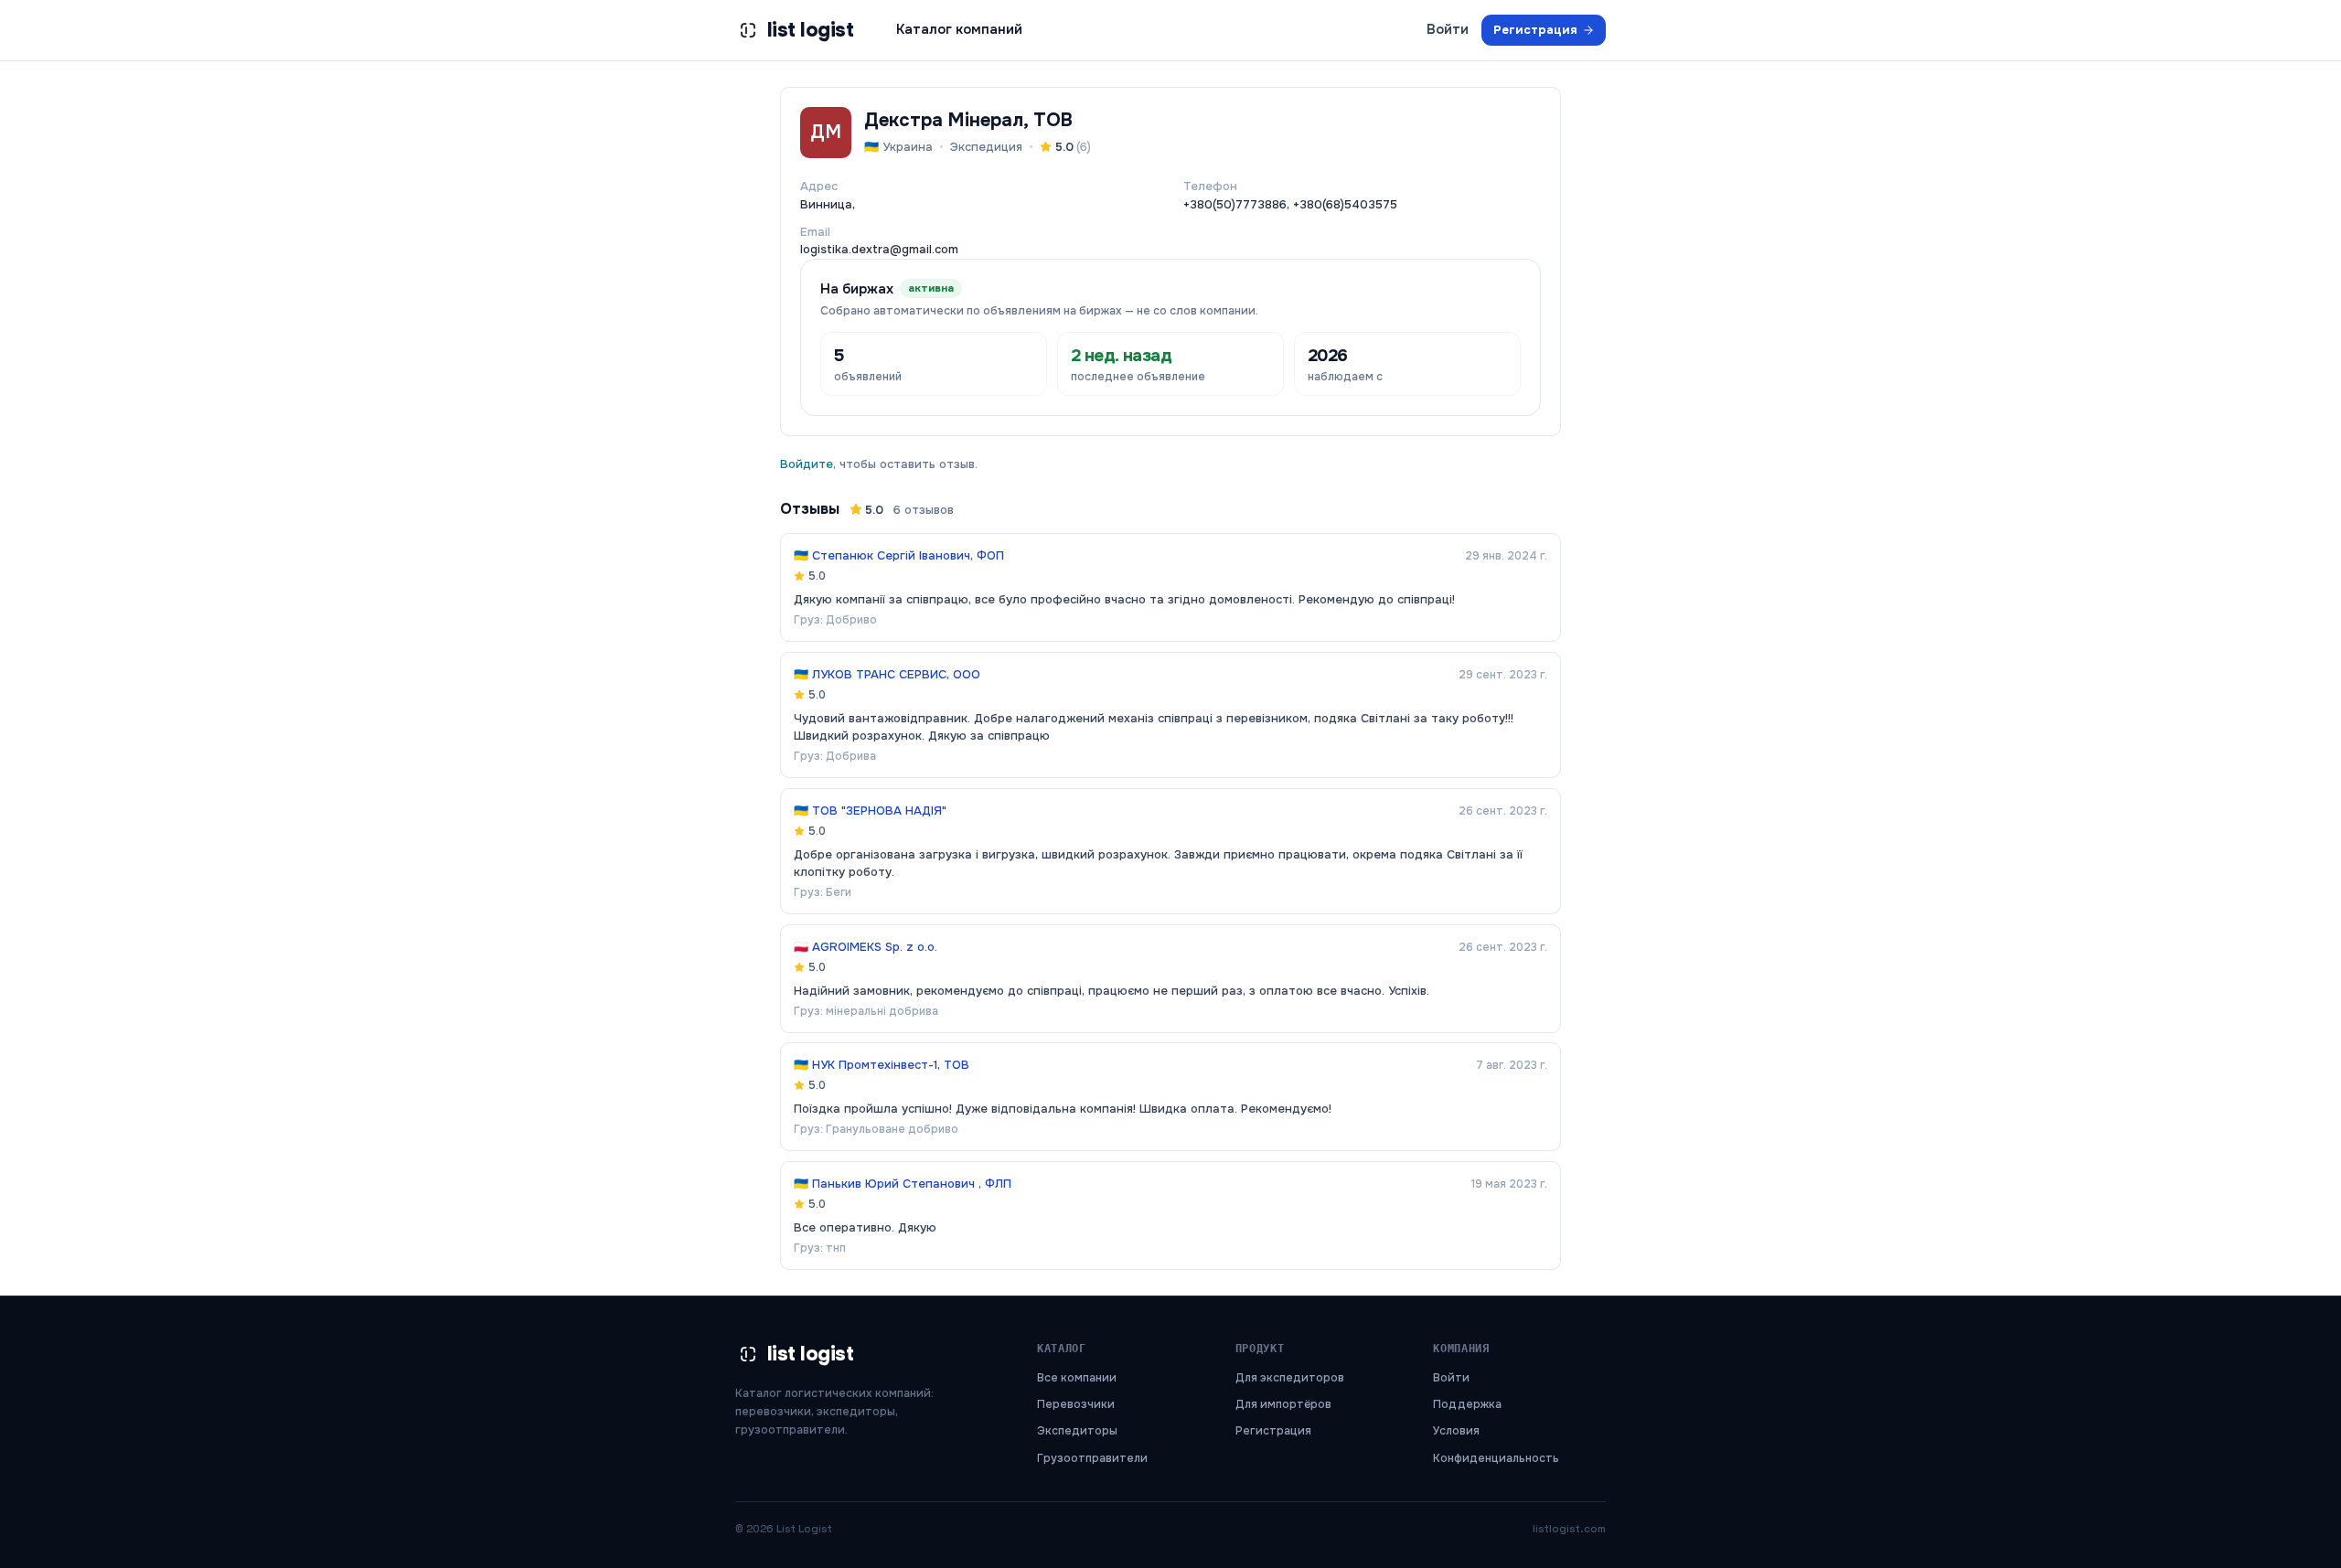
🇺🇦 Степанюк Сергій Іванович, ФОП (899, 555)
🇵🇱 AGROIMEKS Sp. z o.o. (866, 947)
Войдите (807, 464)
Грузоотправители (1092, 1458)
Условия (1456, 1431)
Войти (1448, 29)
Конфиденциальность (1496, 1458)
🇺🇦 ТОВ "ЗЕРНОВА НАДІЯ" (870, 811)
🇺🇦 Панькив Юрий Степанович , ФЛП (903, 1184)
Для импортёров (1283, 1404)
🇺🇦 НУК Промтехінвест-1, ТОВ (882, 1065)
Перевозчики (1076, 1404)
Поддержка (1467, 1404)
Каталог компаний (959, 29)
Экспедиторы (1077, 1431)
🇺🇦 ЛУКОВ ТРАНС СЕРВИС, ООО (887, 674)
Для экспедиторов (1290, 1378)
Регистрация (1535, 30)
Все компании (1077, 1378)
